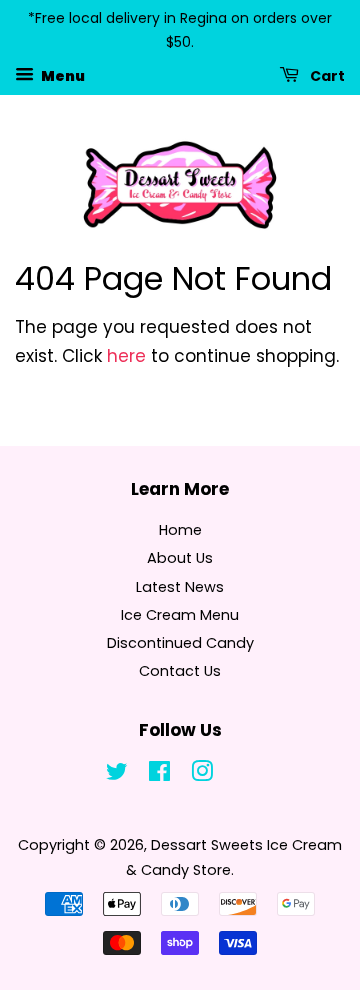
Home (180, 530)
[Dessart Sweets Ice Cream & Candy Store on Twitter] (117, 775)
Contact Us (180, 671)
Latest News (180, 587)
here (126, 356)
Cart (326, 75)
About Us (180, 558)
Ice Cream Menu (180, 615)
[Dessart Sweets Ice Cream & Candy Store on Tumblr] (244, 775)
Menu (62, 75)
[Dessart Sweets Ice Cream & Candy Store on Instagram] (202, 775)
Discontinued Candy (180, 643)
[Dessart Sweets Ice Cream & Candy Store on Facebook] (159, 775)
